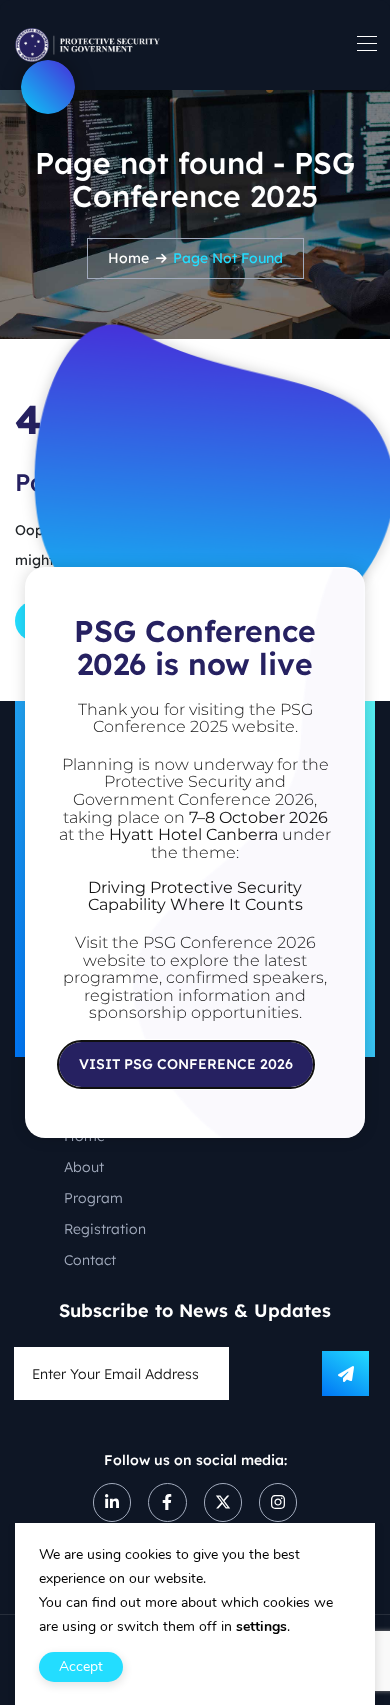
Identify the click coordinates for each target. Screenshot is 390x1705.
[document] (195, 852)
